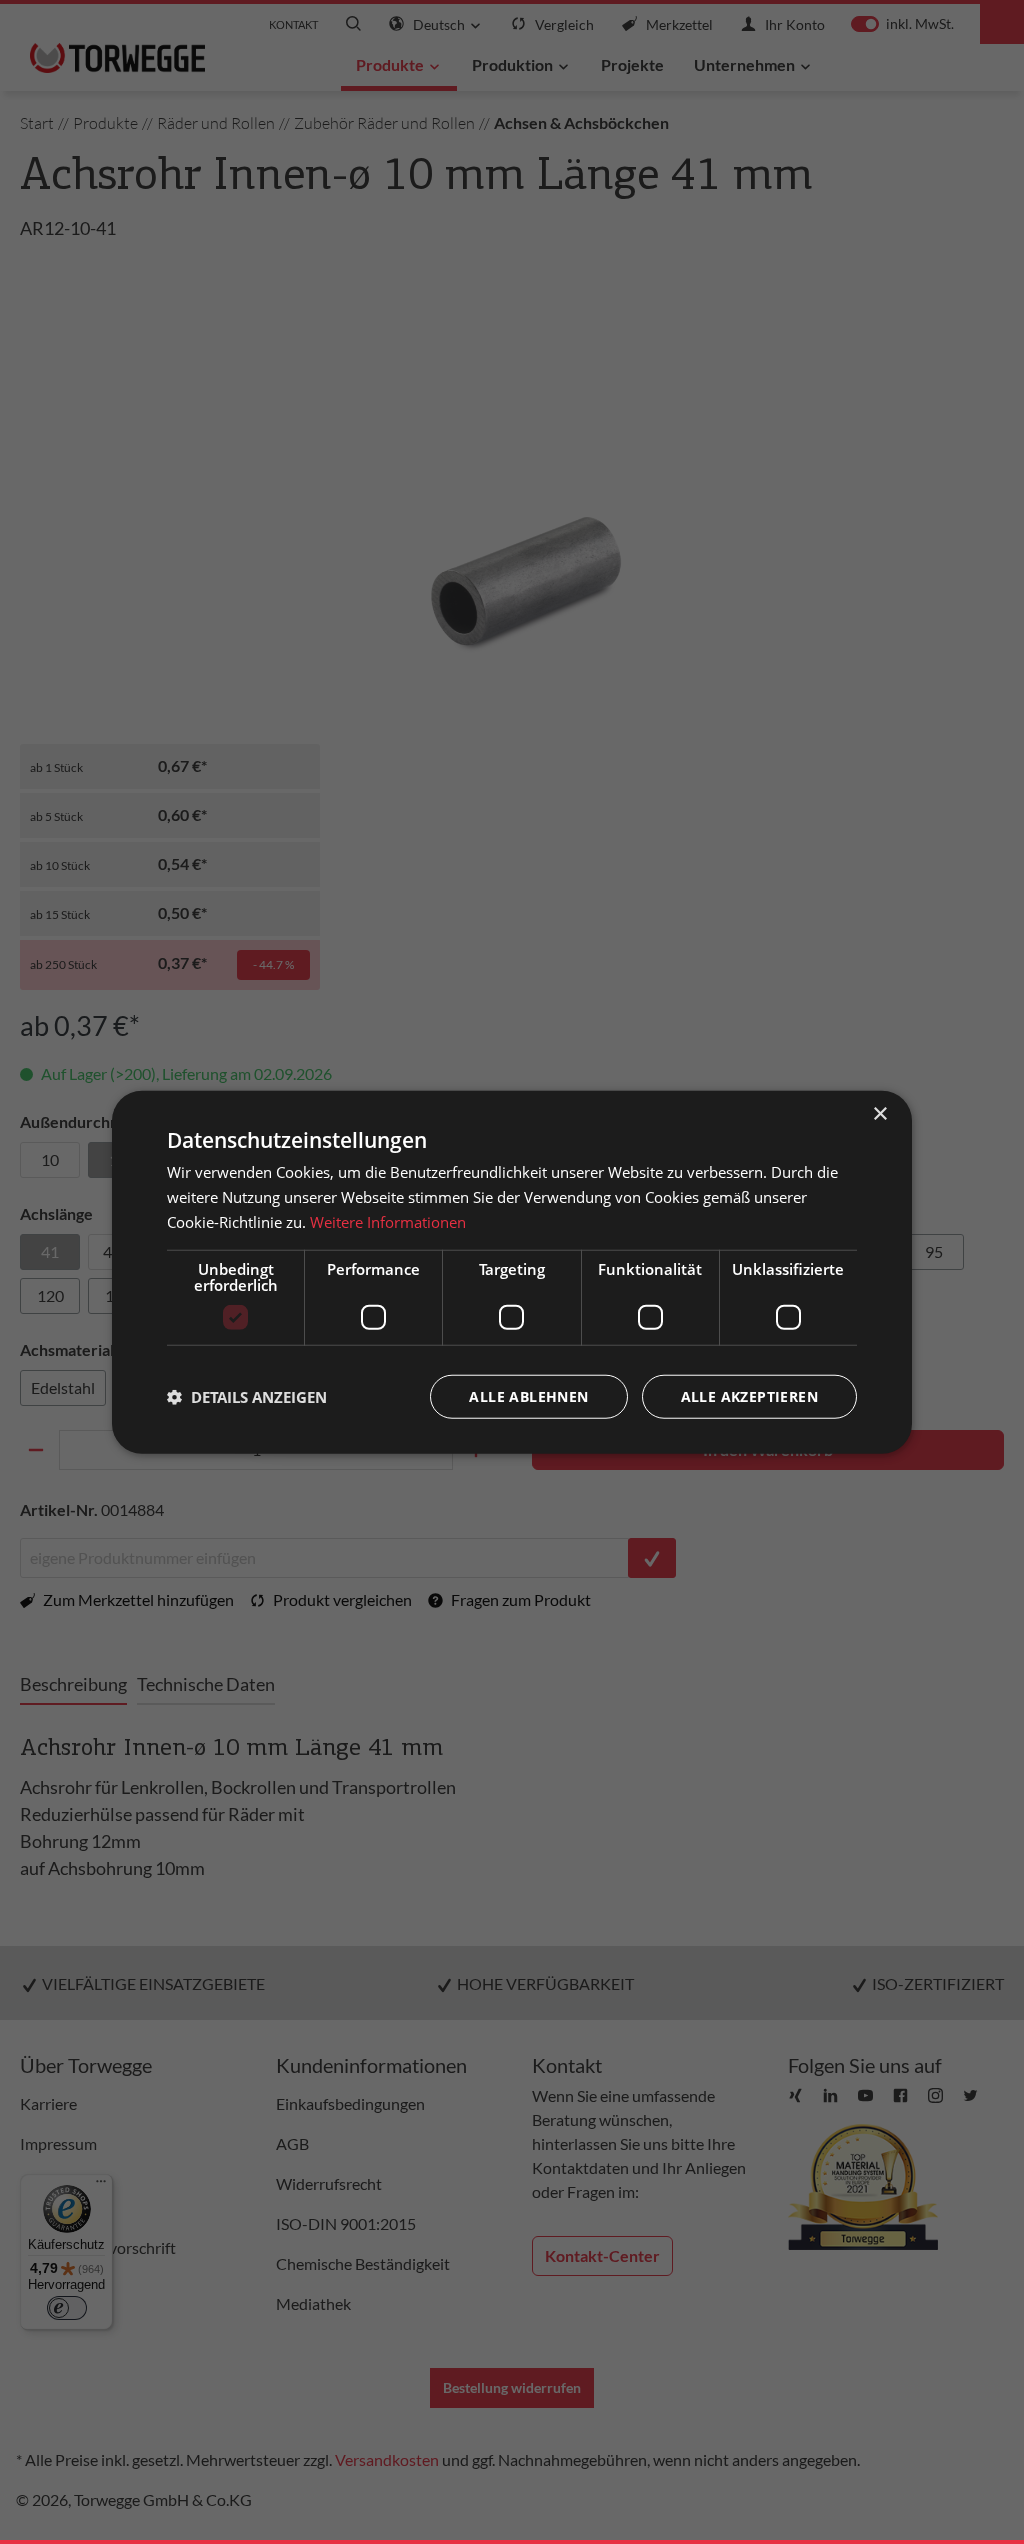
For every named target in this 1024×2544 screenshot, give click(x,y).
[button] (247, 1396)
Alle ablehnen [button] (528, 1395)
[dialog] (512, 1272)
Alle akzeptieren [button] (749, 1395)
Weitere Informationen (388, 1222)
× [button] (879, 1114)
